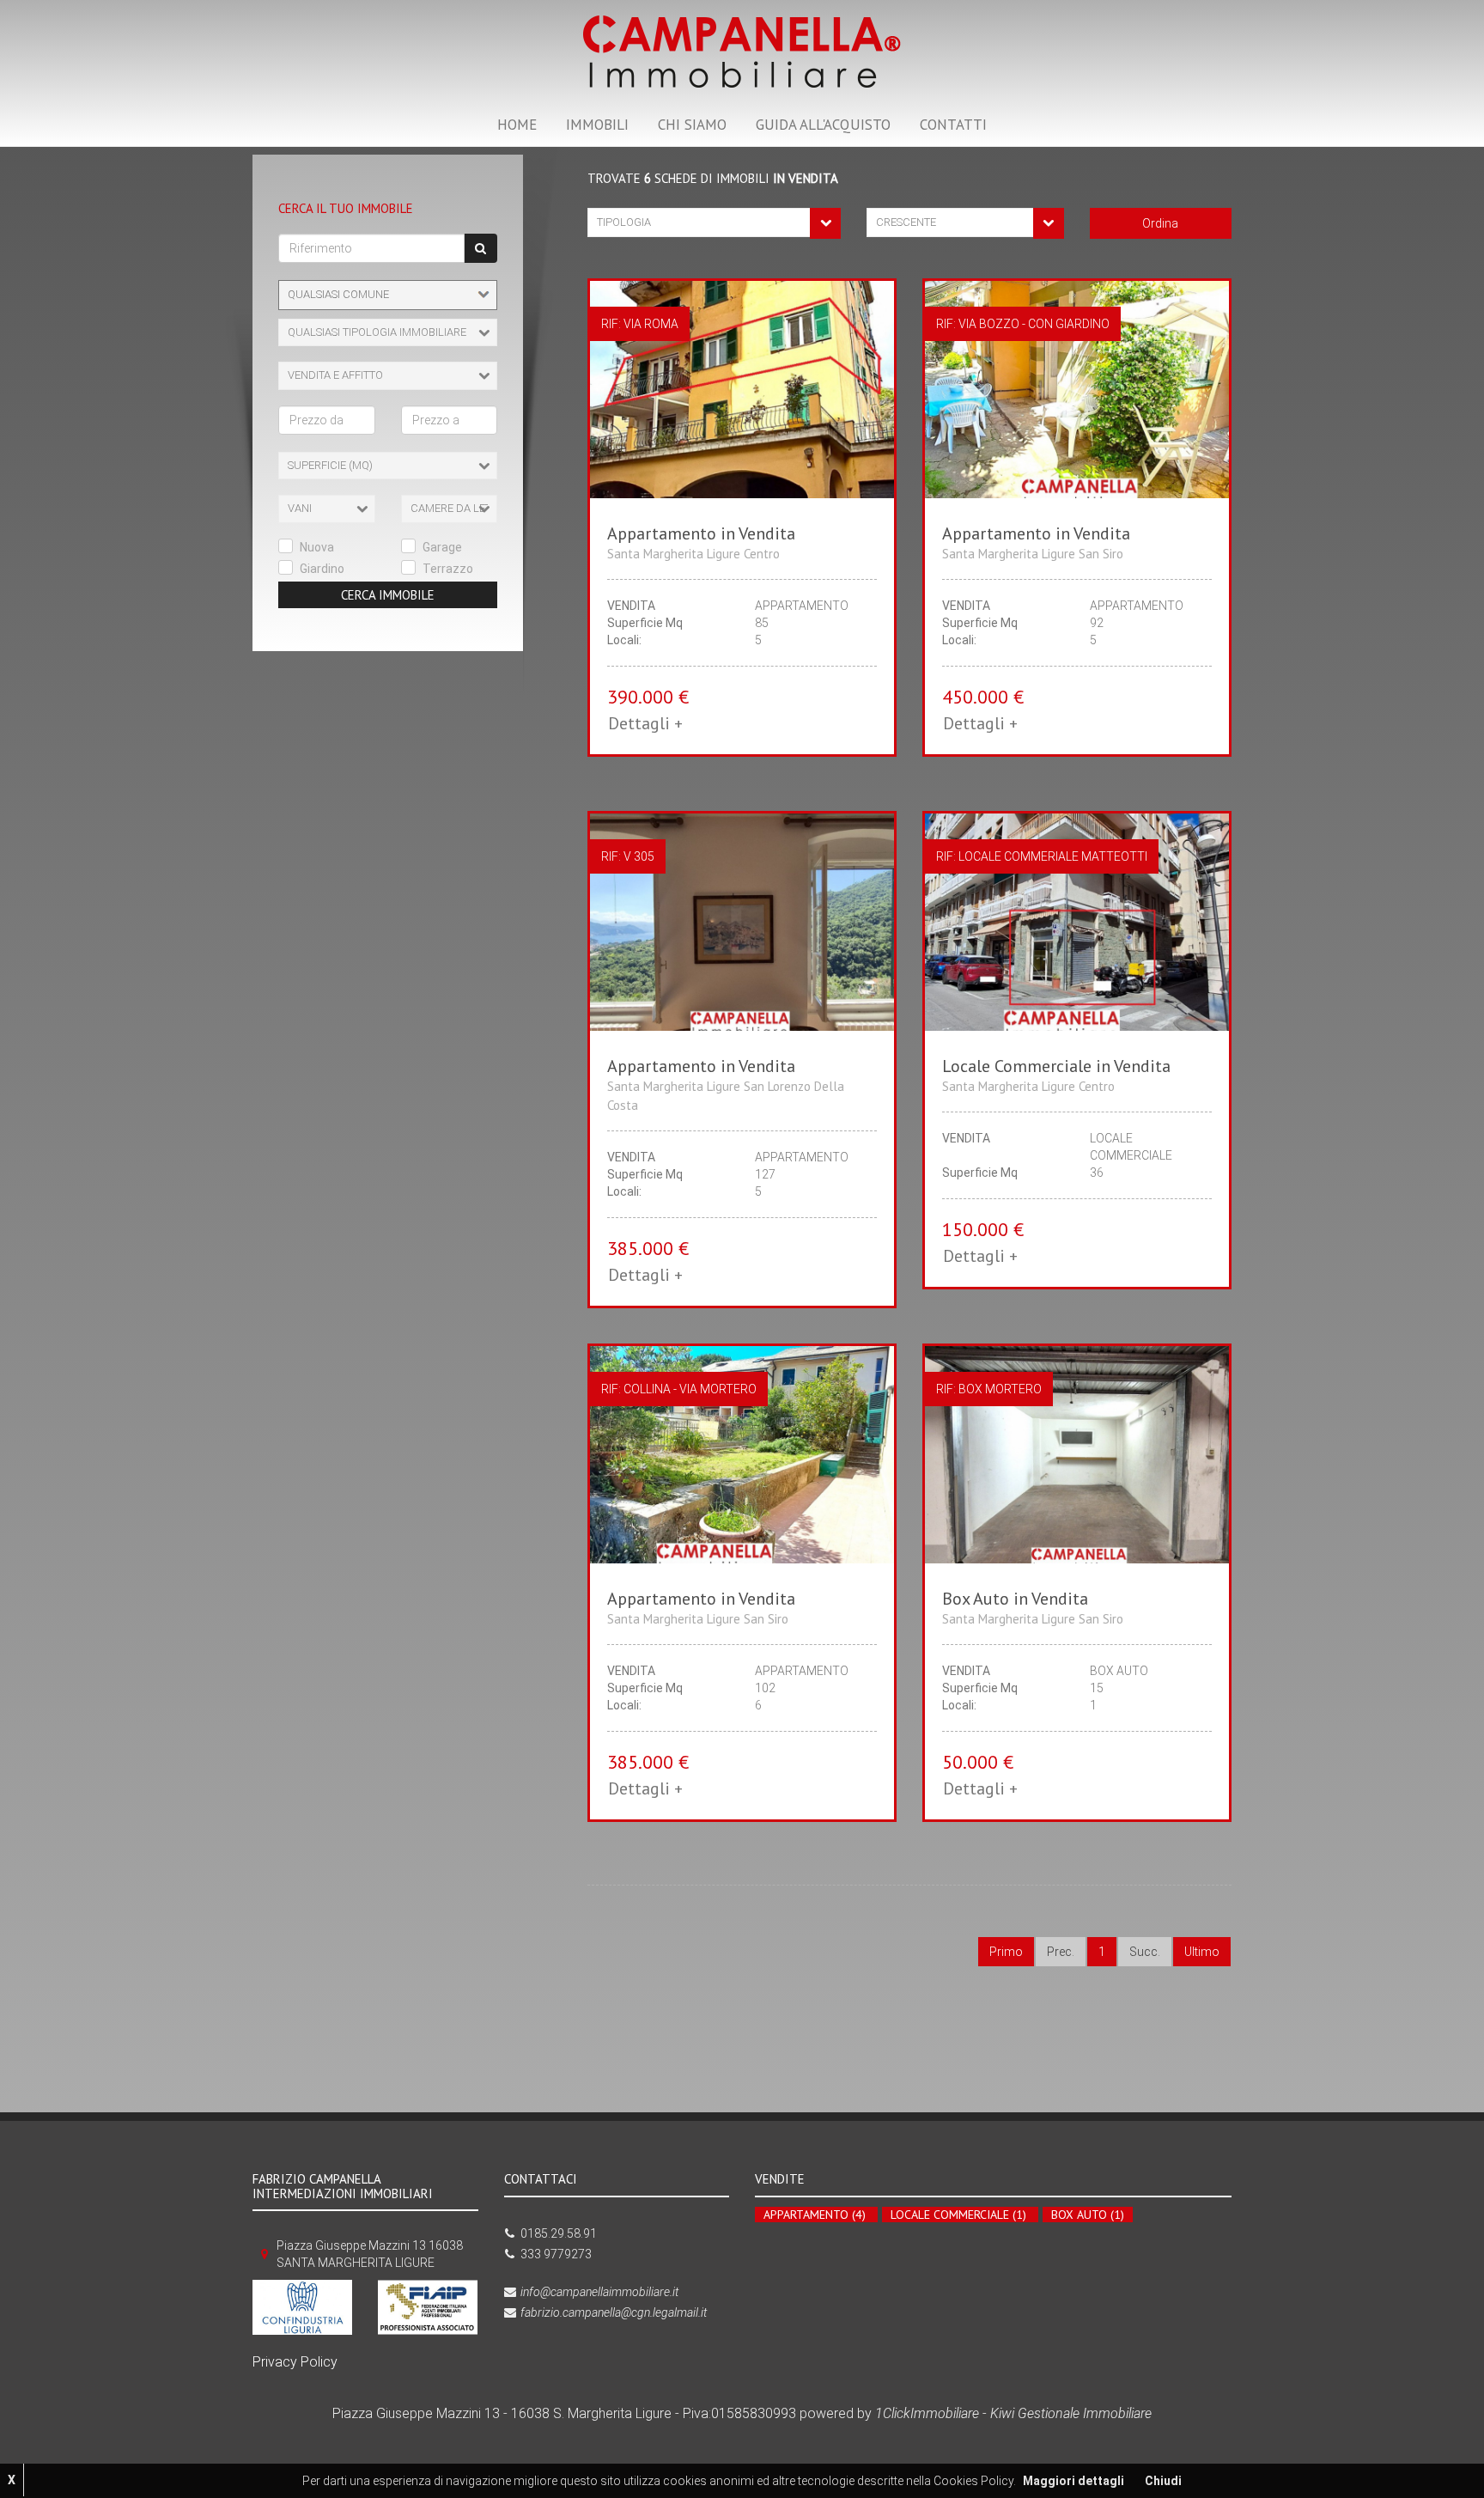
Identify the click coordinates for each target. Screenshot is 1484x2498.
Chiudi (1163, 2481)
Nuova (317, 547)
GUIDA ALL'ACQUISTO (823, 125)
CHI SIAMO (692, 125)
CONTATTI (953, 125)
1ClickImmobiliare (927, 2413)
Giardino (322, 569)
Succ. (1145, 1952)
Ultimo (1202, 1952)
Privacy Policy (295, 2362)
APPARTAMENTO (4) (815, 2215)
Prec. (1061, 1952)
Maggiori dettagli (1073, 2481)
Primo (1006, 1952)
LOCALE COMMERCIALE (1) (958, 2215)
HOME (517, 125)
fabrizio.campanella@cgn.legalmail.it (614, 2312)
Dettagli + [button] (645, 723)
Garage (442, 547)
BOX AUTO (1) (1088, 2215)
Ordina (1160, 223)
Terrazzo (448, 569)
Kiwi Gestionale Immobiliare (1071, 2413)
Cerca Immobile (388, 595)
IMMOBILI (597, 125)
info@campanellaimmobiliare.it (599, 2292)
